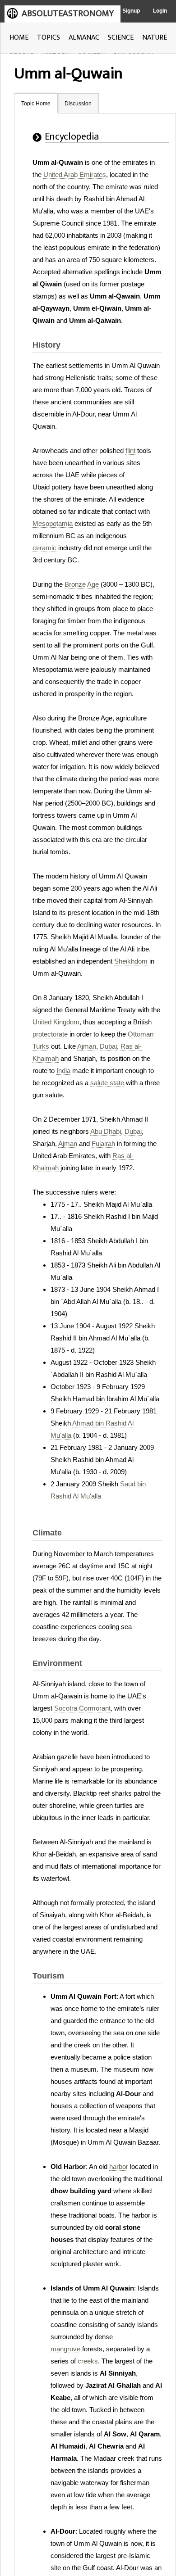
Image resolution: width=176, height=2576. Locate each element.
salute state (107, 1083)
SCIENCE (121, 38)
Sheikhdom (131, 961)
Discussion (78, 104)
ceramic (44, 548)
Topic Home (36, 104)
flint (130, 450)
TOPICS (49, 38)
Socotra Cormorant (82, 1708)
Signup (131, 11)
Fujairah (103, 1143)
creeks (88, 2361)
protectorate (50, 1034)
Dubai (108, 1046)
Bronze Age (82, 584)
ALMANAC (84, 38)
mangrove (65, 2349)
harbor (119, 2166)
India (63, 1071)
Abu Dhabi (106, 1131)
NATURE (155, 38)
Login (160, 11)
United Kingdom (56, 1022)
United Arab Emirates (75, 174)
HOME (19, 38)
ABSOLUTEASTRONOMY (68, 14)
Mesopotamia (53, 523)
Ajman (87, 1046)
